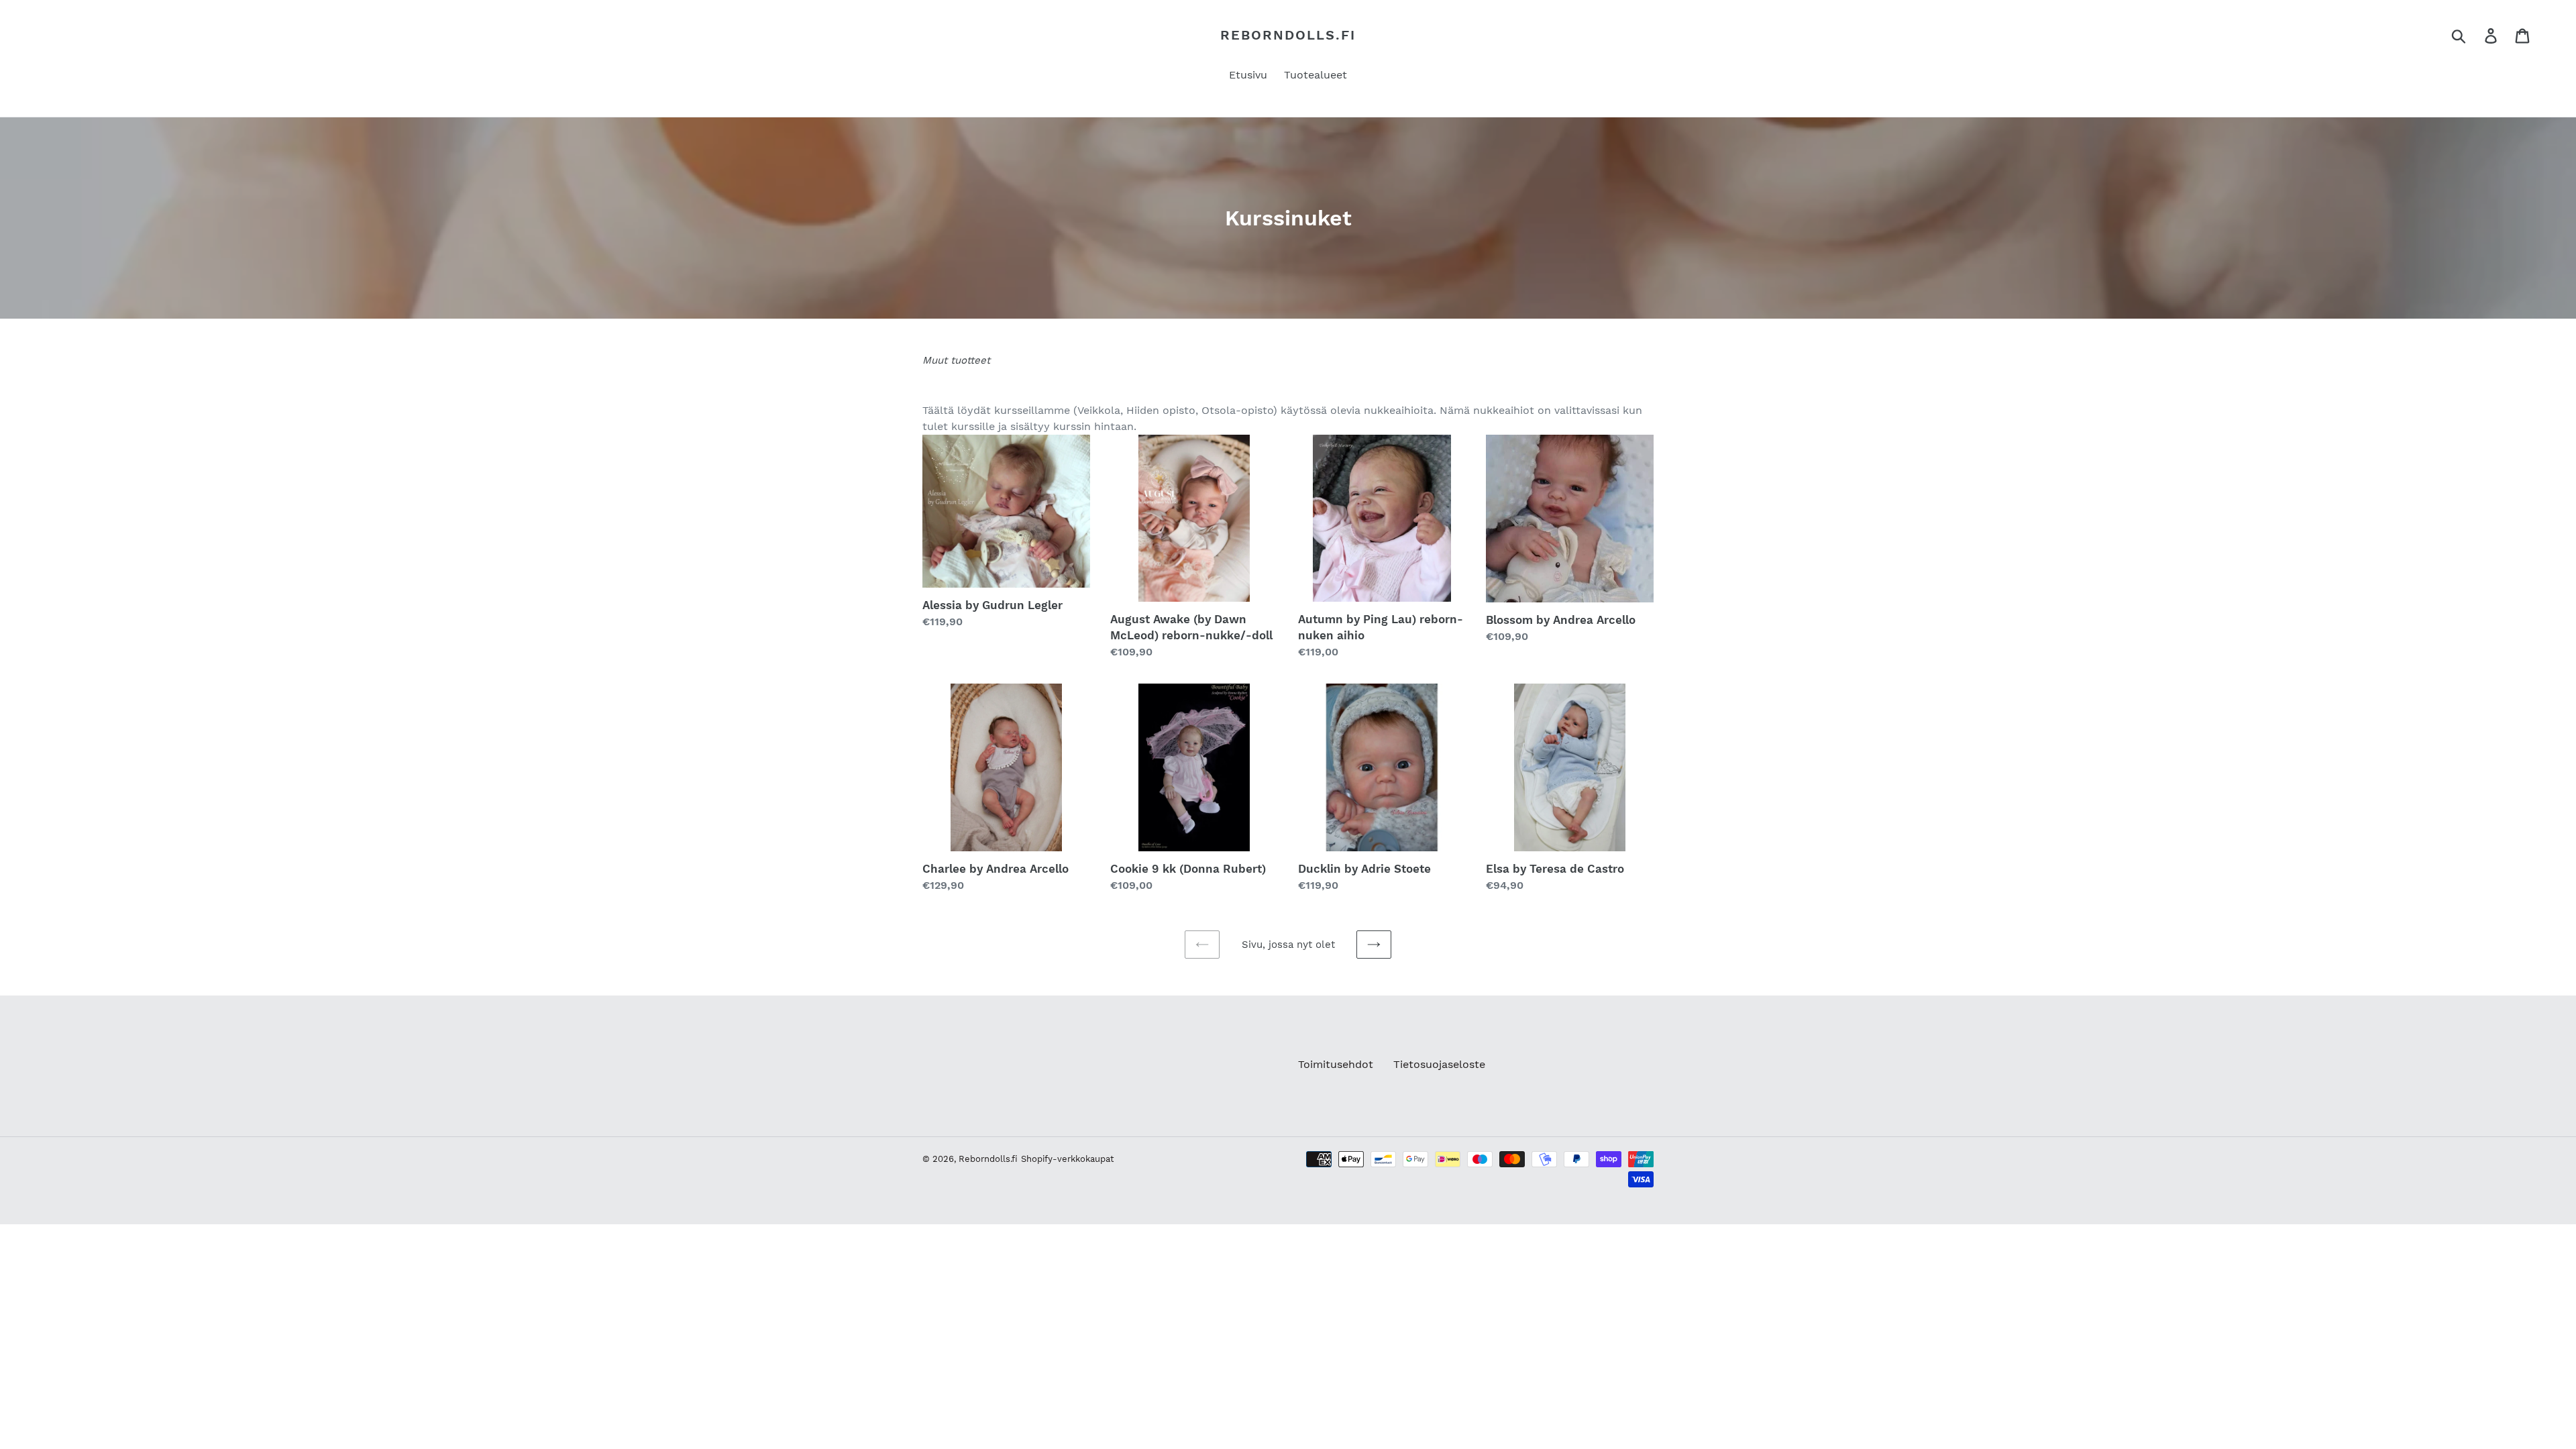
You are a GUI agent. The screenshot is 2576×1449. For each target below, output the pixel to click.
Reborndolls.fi (1288, 35)
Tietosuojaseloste (1439, 1064)
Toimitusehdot (1336, 1064)
